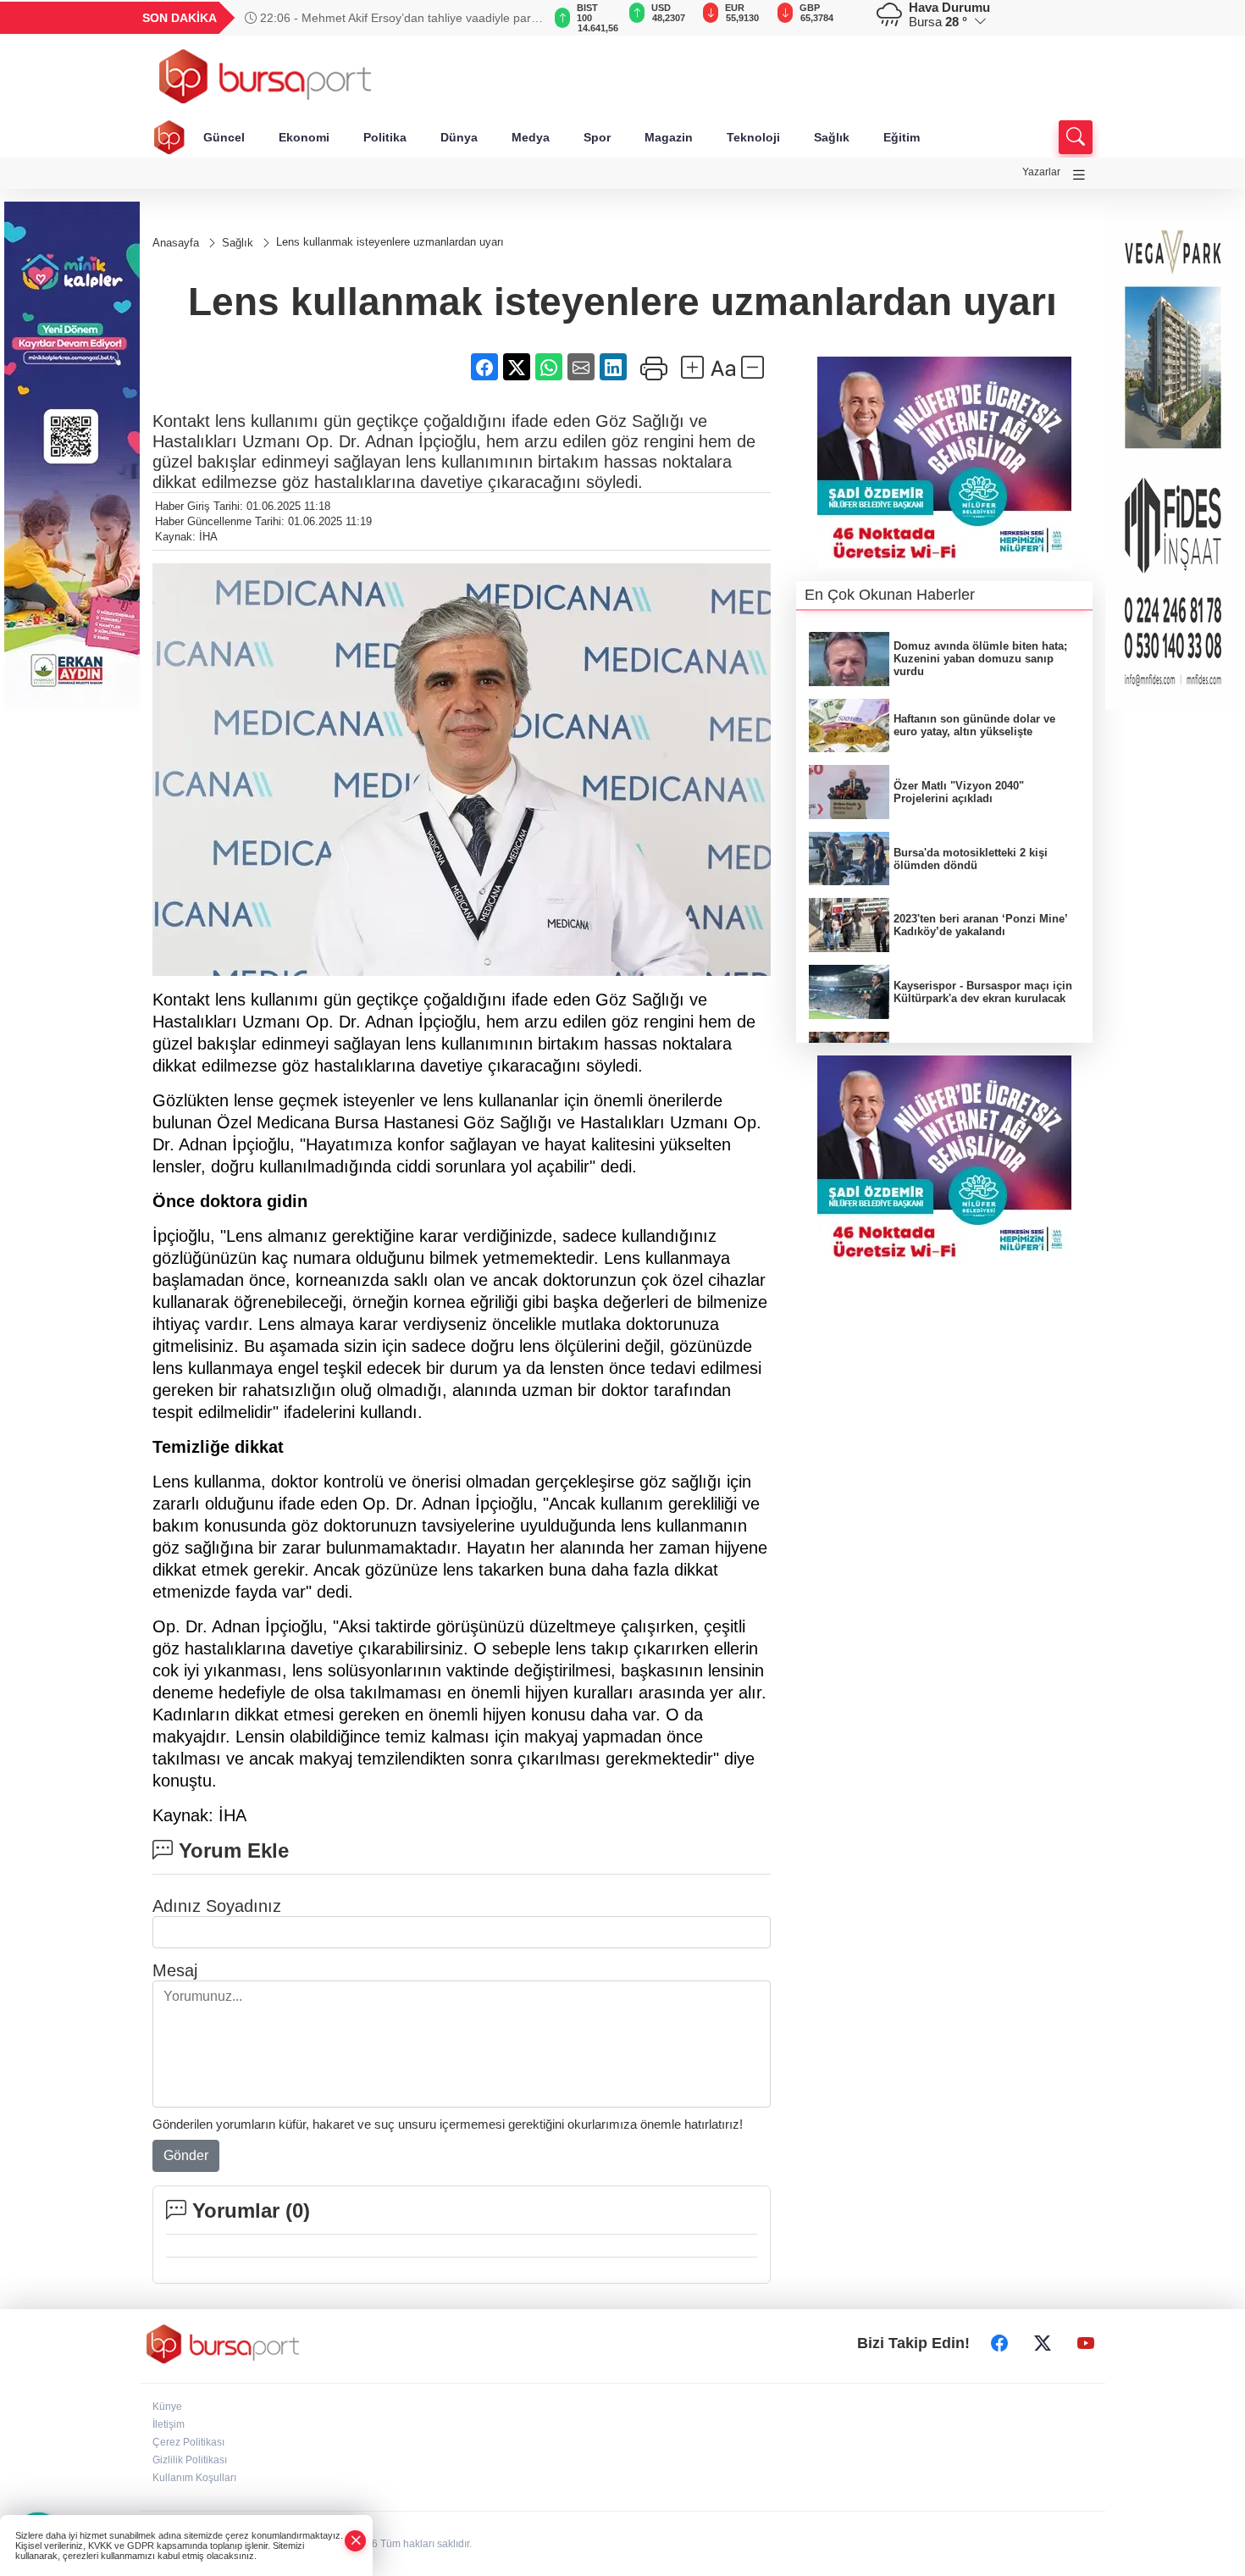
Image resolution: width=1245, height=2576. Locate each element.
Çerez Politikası (188, 2442)
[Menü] (1079, 175)
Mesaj (175, 1970)
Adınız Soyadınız (217, 1906)
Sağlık (832, 137)
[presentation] (521, 18)
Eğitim (902, 137)
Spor (597, 137)
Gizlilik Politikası (190, 2460)
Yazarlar (1041, 172)
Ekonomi (304, 137)
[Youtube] (1086, 2344)
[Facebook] (999, 2344)
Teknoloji (753, 137)
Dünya (459, 137)
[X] (1043, 2344)
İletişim (169, 2424)
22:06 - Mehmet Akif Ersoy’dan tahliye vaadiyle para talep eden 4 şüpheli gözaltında (391, 18)
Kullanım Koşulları (194, 2478)
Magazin (669, 137)
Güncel (224, 137)
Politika (385, 137)
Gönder (186, 2155)
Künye (167, 2407)
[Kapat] (356, 2541)
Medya (531, 137)
